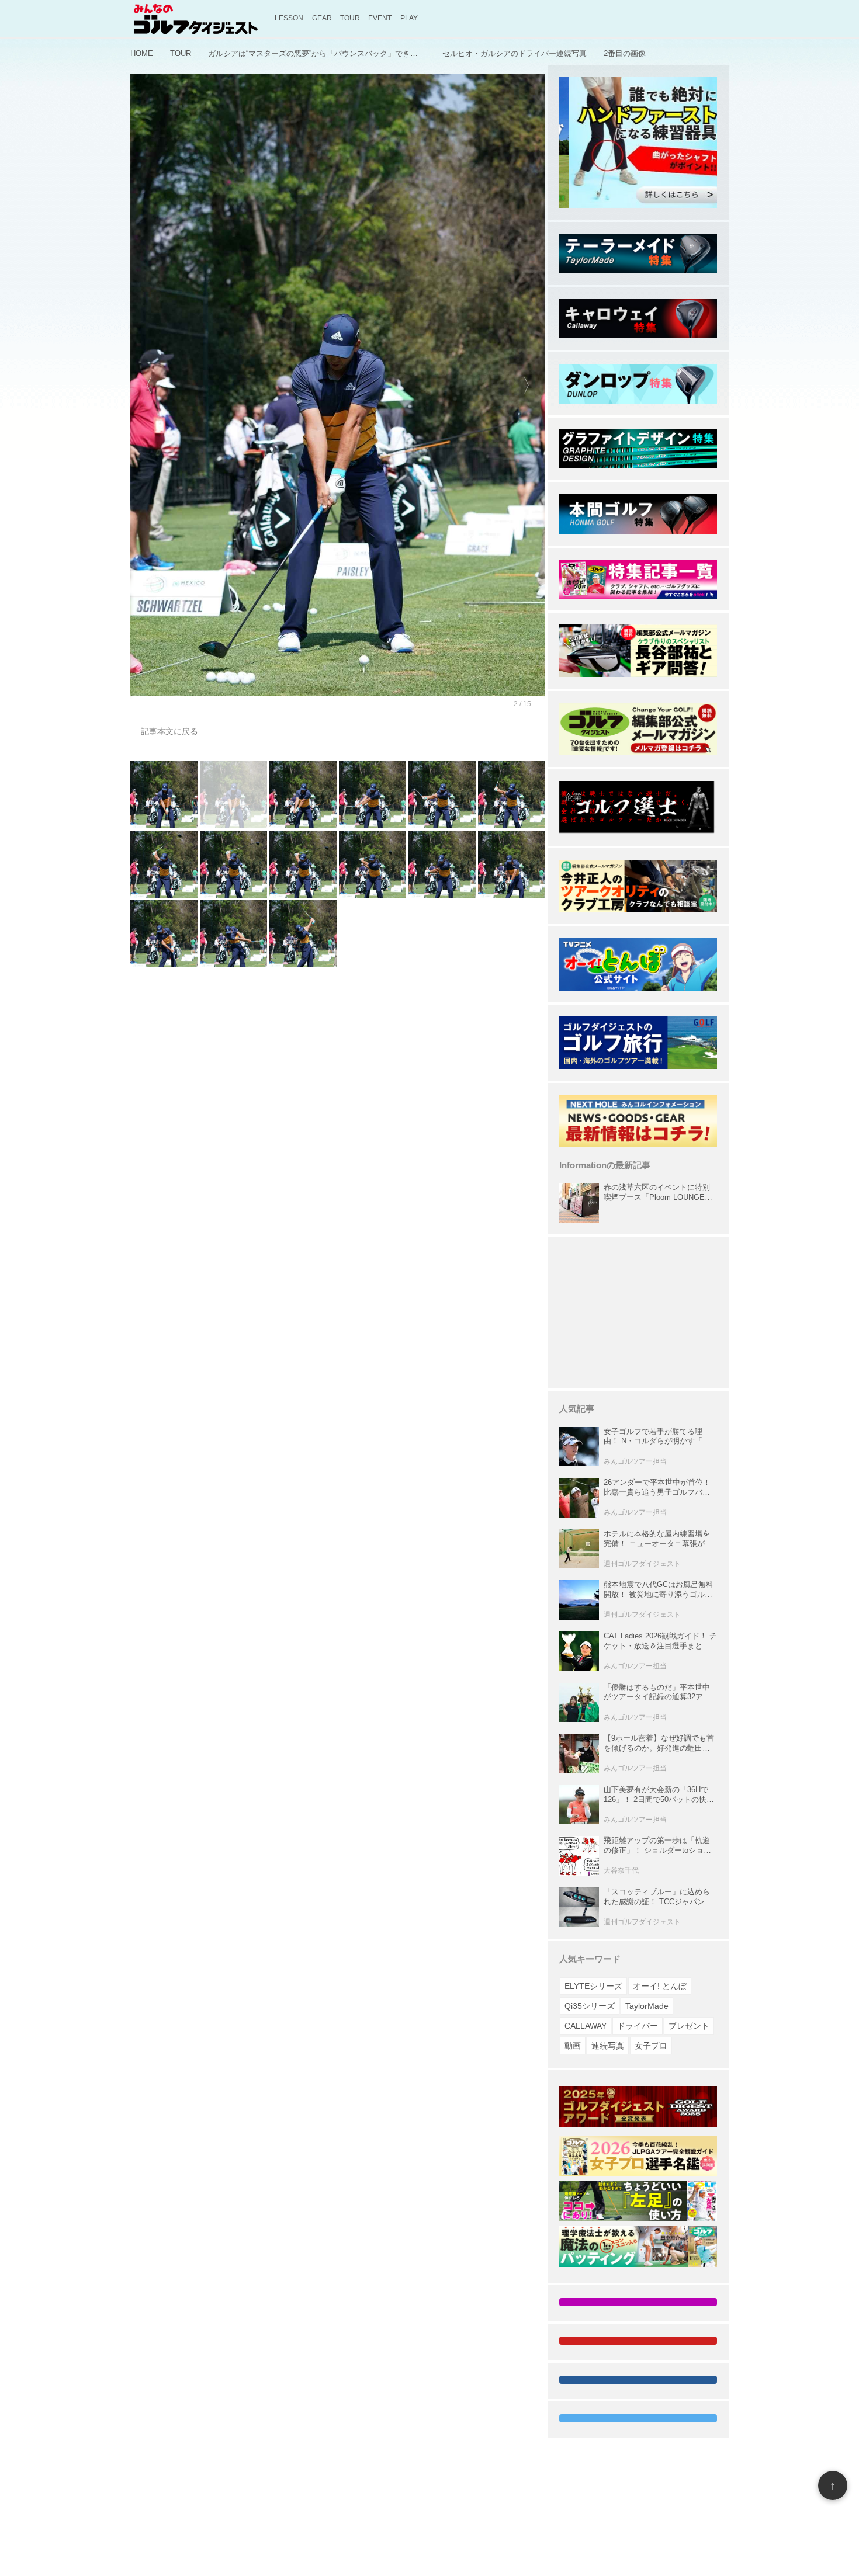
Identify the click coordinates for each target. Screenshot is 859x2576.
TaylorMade (647, 2006)
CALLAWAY (586, 2026)
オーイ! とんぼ (660, 1986)
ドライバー (638, 2026)
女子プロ (651, 2046)
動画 (573, 2046)
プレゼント (689, 2026)
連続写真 (608, 2046)
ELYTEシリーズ (593, 1986)
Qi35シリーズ (590, 2006)
